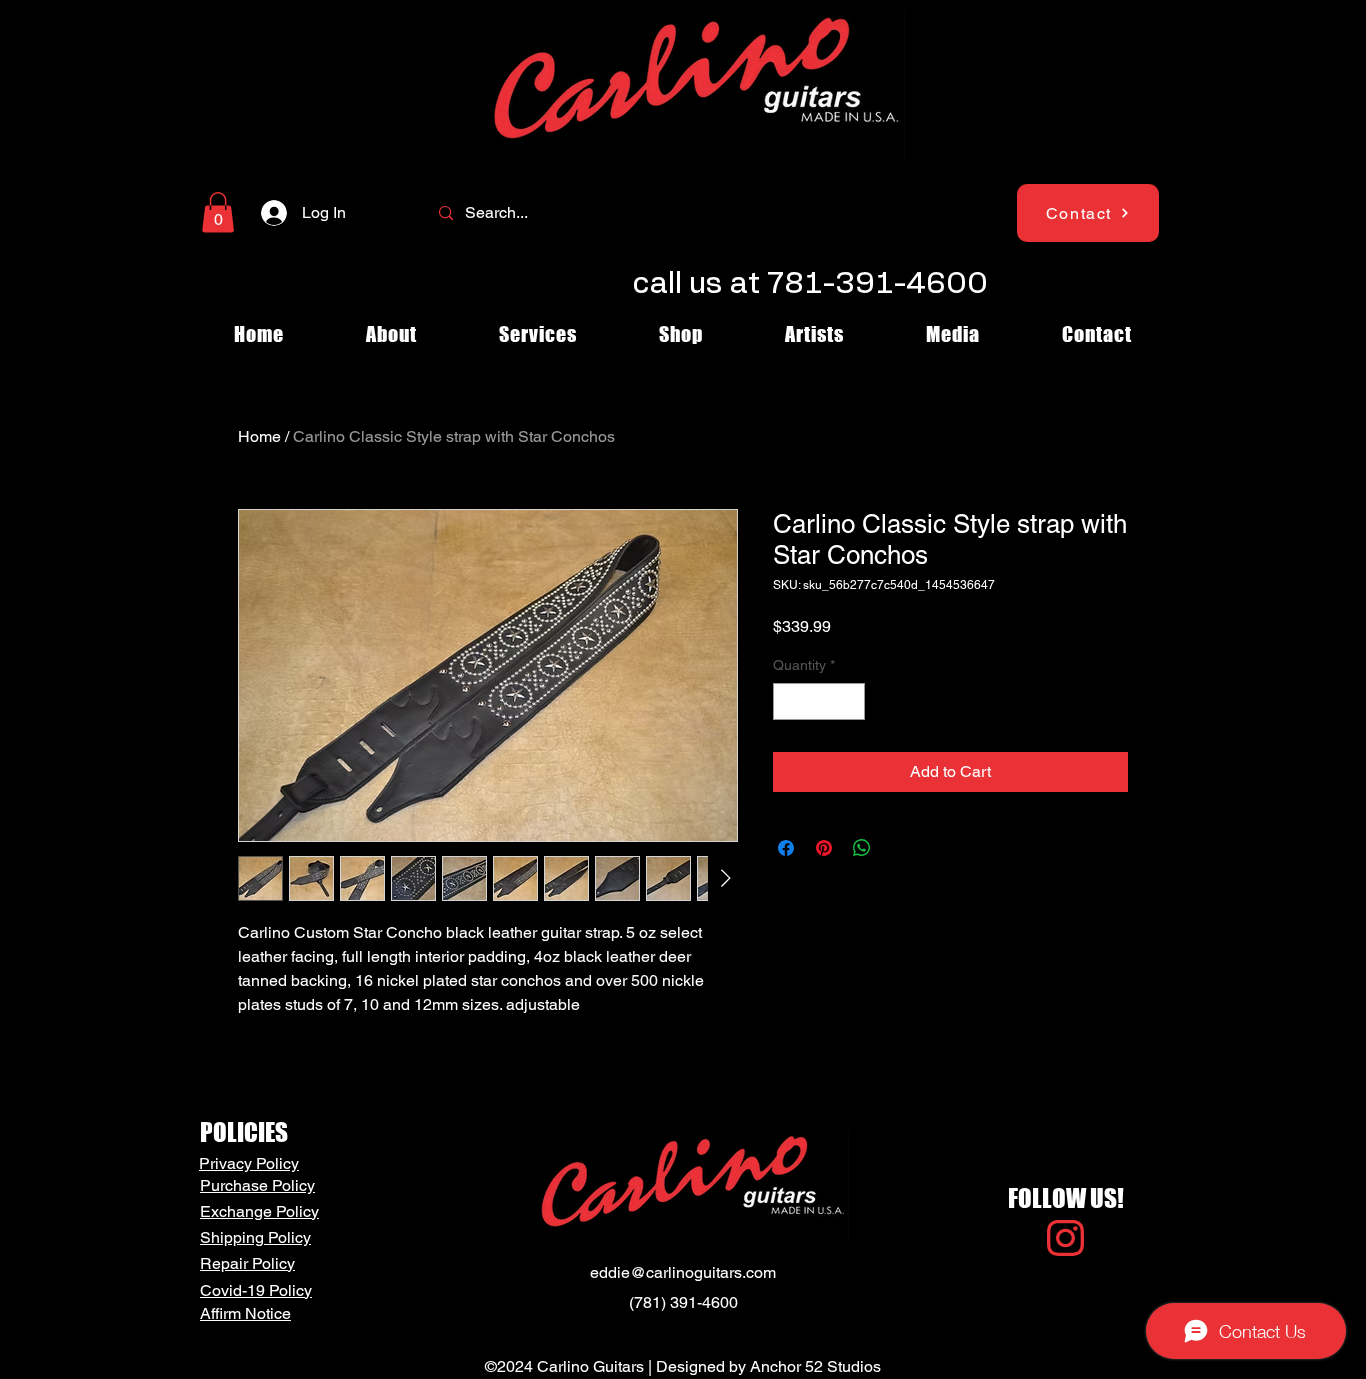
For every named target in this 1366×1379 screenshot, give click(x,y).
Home (259, 436)
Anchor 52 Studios (815, 1366)
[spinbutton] (819, 701)
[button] (218, 212)
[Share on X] (900, 848)
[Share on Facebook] (786, 848)
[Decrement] (788, 701)
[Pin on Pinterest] (824, 848)
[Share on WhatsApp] (862, 848)
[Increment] (849, 701)
